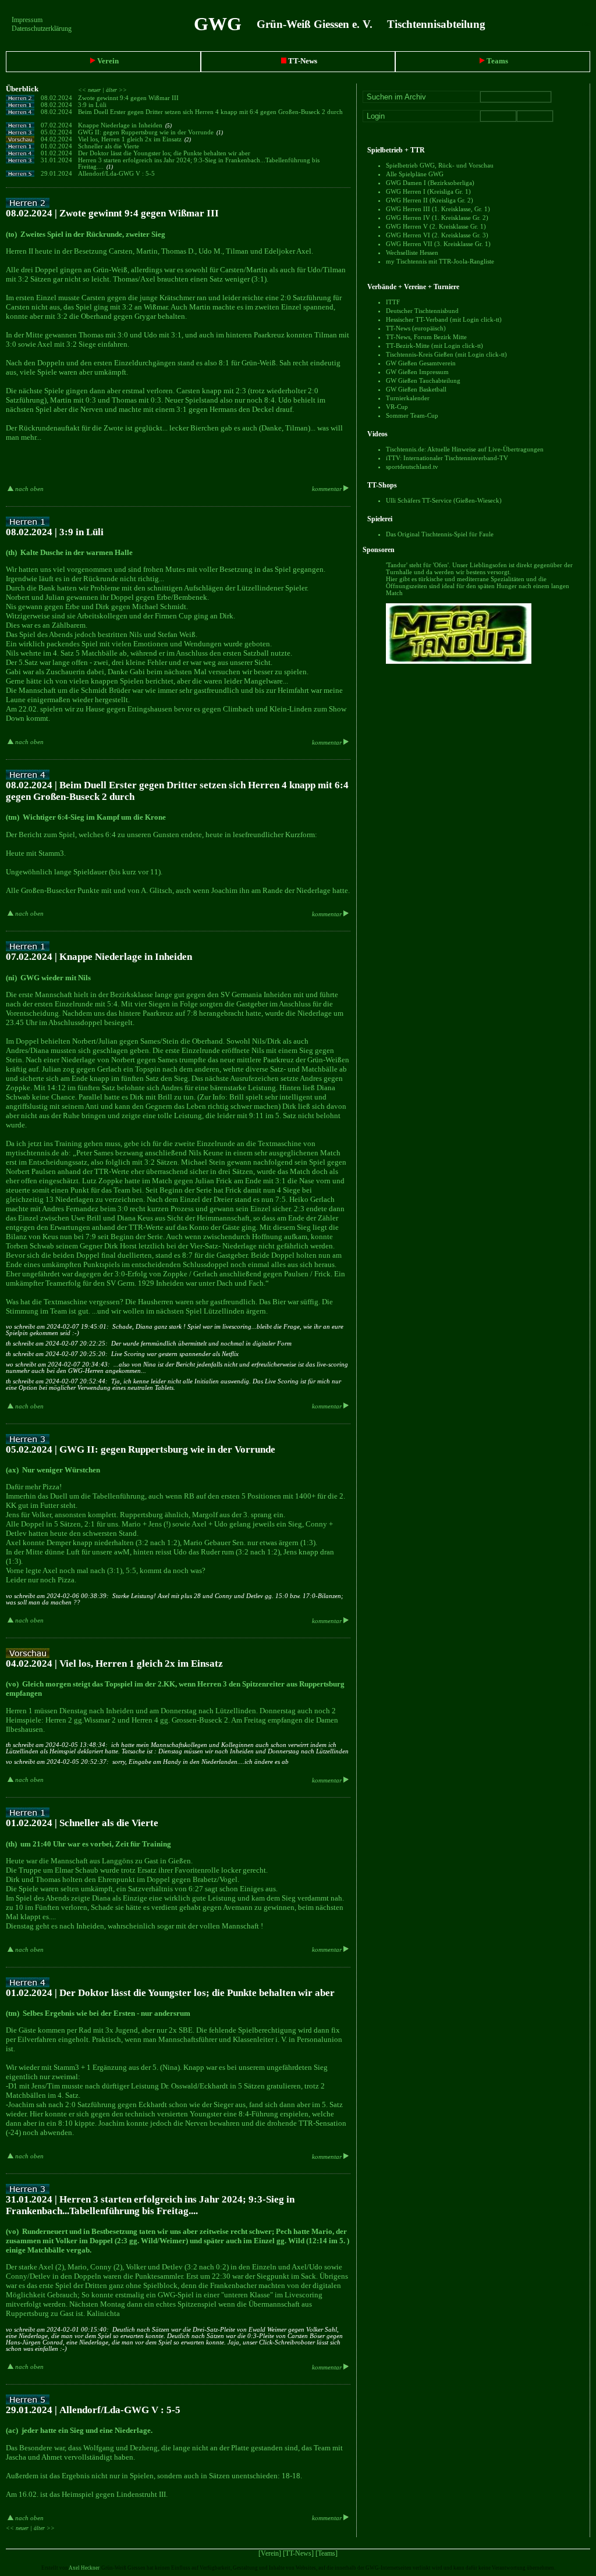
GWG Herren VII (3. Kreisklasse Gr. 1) (438, 244)
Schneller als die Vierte (109, 146)
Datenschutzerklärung (42, 29)
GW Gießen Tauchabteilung (423, 380)
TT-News (302, 61)
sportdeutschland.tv (412, 467)
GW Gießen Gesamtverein (421, 363)
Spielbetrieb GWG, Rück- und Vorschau (440, 165)
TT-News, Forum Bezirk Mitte (426, 337)
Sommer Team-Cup (412, 415)
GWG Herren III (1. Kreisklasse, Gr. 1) (438, 209)
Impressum (27, 20)
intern (588, 24)
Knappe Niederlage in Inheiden (125, 125)
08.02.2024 (56, 98)
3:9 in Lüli (93, 105)
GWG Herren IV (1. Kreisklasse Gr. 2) (437, 218)
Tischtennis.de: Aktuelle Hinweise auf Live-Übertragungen (465, 449)
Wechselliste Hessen (412, 252)
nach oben (29, 489)
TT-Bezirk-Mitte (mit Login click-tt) (434, 346)
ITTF (393, 302)
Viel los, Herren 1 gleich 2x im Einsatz (134, 139)
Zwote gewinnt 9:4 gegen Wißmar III (129, 98)
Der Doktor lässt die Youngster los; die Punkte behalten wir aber (165, 153)
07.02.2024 (56, 125)
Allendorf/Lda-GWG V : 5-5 (117, 174)
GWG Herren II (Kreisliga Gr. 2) (430, 200)
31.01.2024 (56, 160)
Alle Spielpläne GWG (415, 174)
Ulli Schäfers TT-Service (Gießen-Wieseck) (444, 500)
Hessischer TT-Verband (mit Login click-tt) (444, 319)
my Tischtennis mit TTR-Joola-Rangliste (440, 261)
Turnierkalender (408, 398)
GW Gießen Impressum (417, 372)
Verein (107, 61)
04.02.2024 (56, 139)
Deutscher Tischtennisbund (422, 311)
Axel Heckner (84, 2568)
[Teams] (327, 2553)
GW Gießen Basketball (416, 389)
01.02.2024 (56, 146)
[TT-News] (298, 2553)
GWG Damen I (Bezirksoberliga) (430, 183)
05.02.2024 (56, 132)
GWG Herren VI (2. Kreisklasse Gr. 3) (437, 235)
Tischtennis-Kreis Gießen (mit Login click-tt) (446, 354)
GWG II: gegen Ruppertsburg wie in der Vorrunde (150, 132)
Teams (496, 61)
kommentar (328, 489)
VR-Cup (397, 407)
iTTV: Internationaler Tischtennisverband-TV (447, 458)
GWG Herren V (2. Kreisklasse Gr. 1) (436, 226)
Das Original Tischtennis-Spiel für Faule (440, 534)
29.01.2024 (56, 174)
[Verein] (270, 2553)
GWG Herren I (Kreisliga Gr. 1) (428, 191)
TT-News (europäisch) (416, 328)
